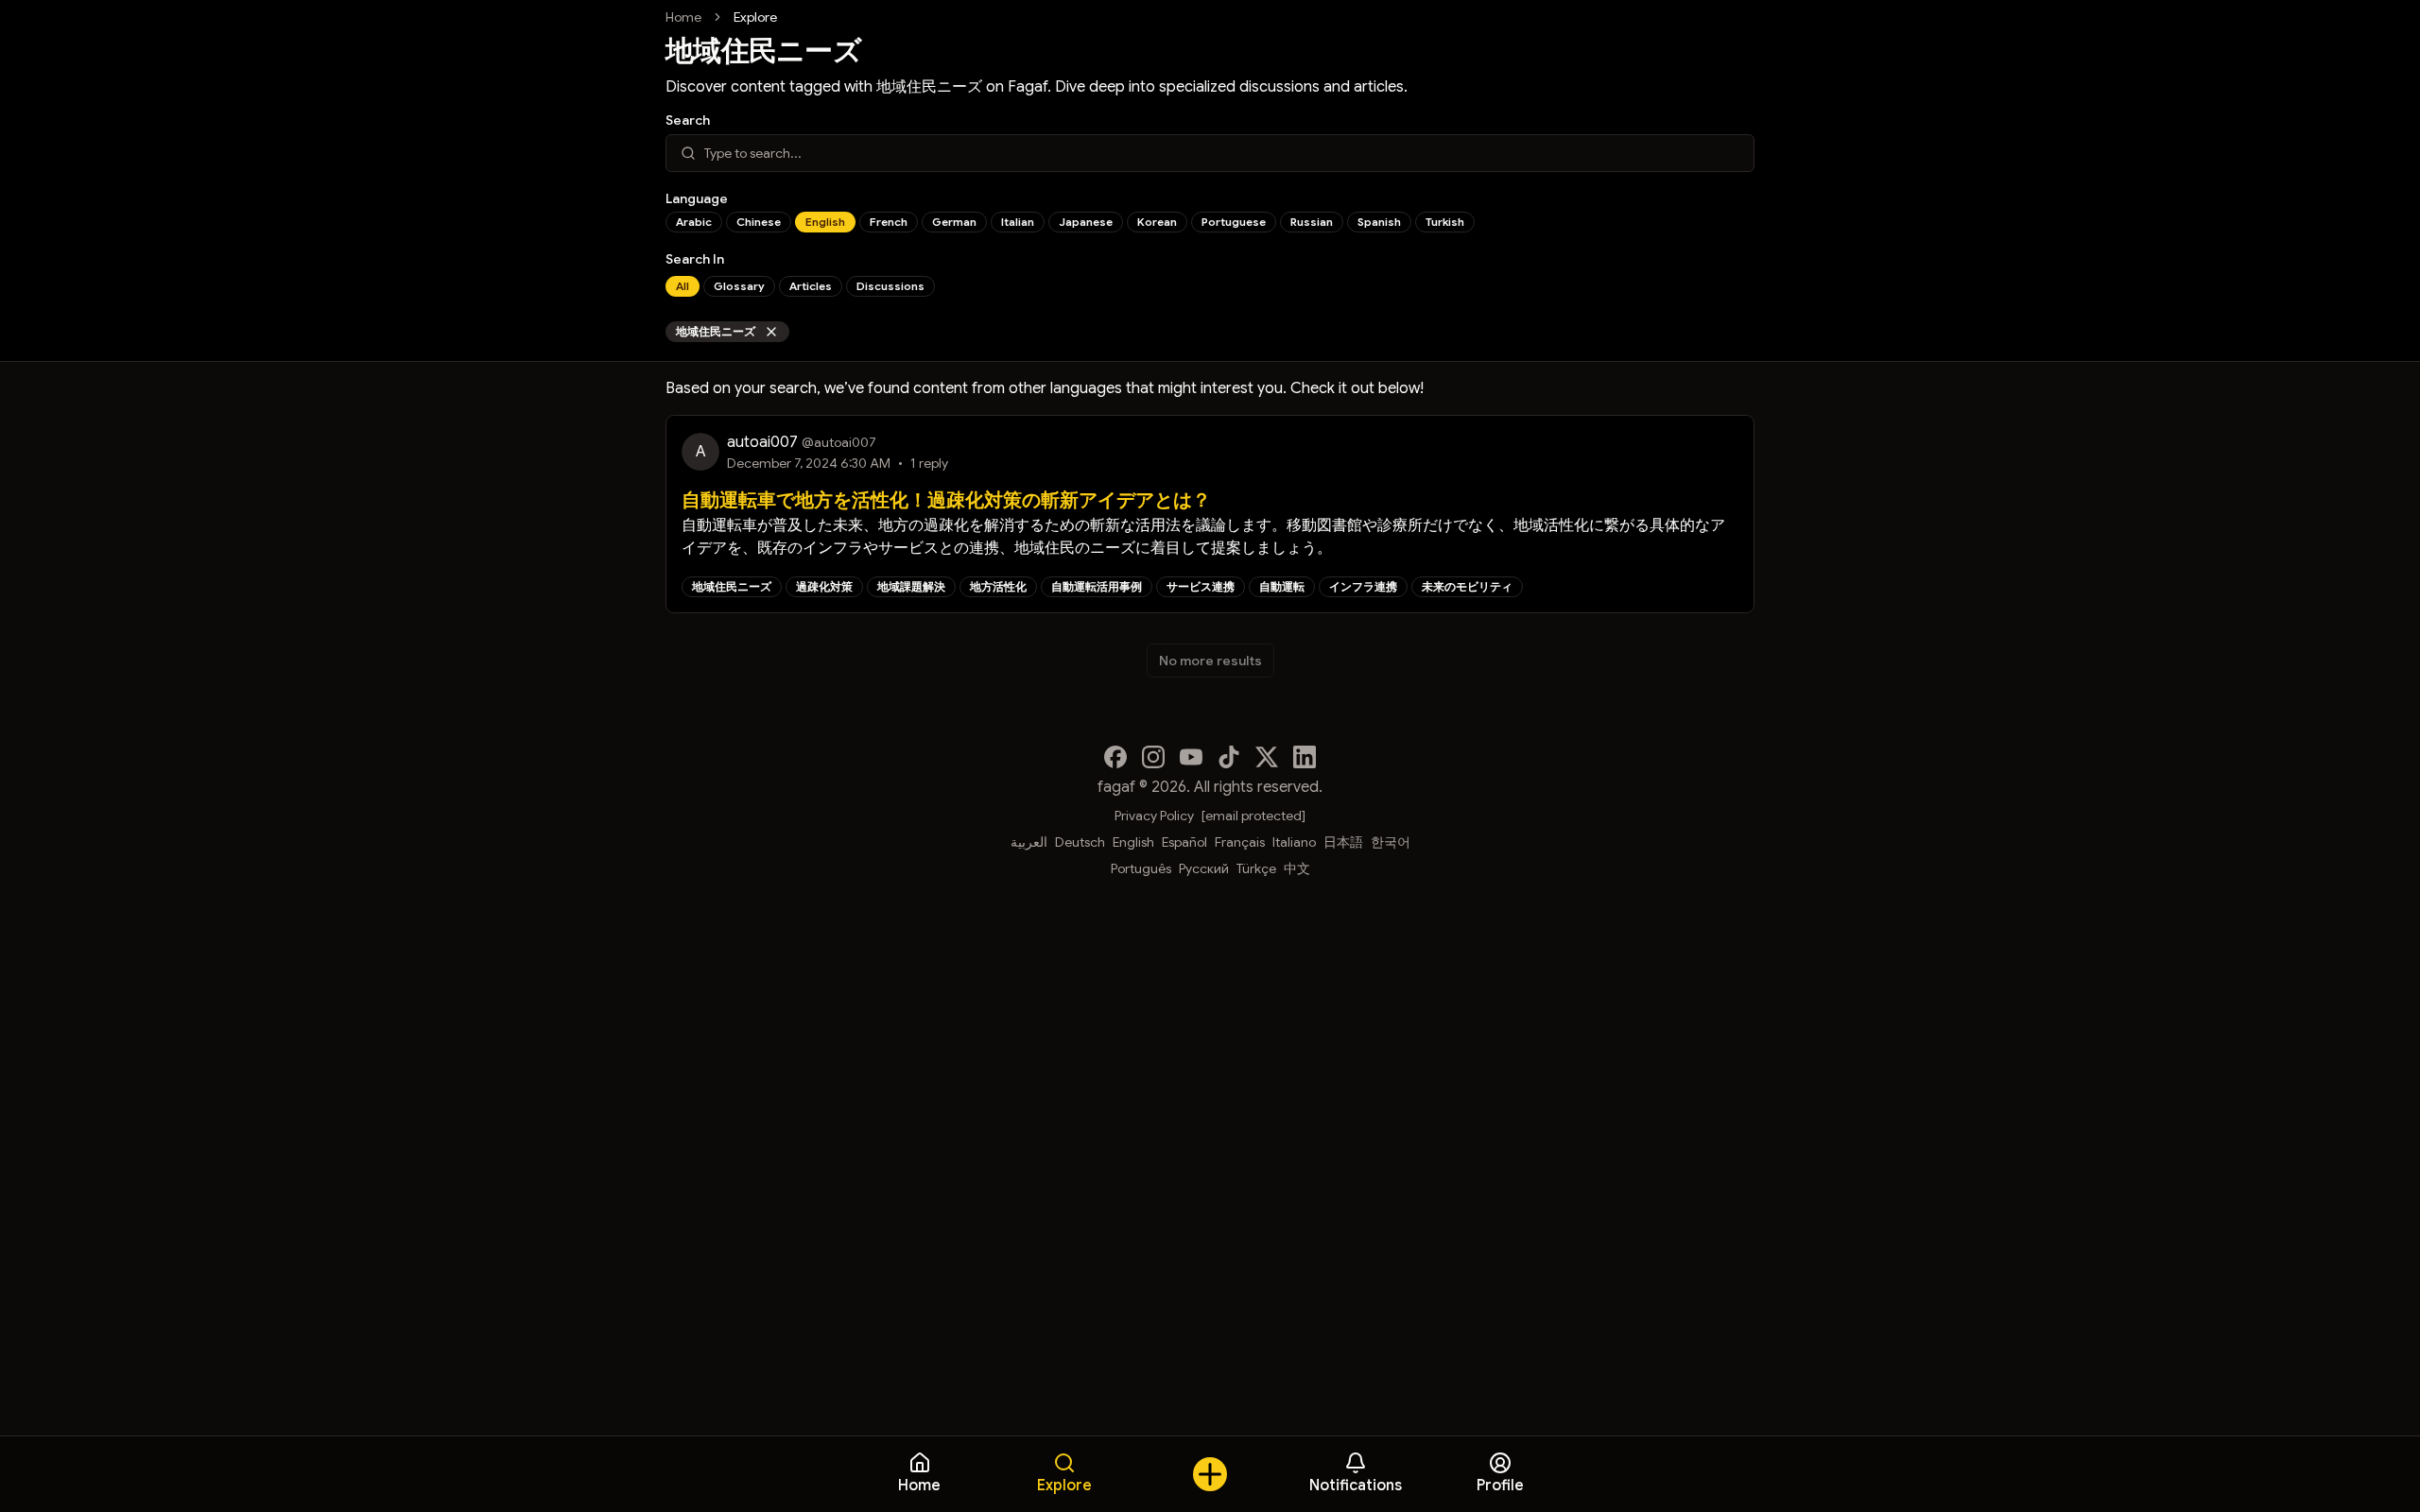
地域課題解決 (911, 586)
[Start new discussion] (1210, 1474)
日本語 (1343, 842)
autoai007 (762, 442)
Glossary (739, 286)
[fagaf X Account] (1267, 757)
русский (1204, 868)
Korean (1157, 222)
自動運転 (1282, 586)
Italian (1018, 222)
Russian (1312, 222)
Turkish (1445, 222)
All (683, 286)
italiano (1294, 842)
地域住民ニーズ (716, 331)
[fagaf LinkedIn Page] (1305, 757)
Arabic (694, 222)
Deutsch (1080, 842)
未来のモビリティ (1467, 586)
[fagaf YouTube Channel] (1191, 757)
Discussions (890, 286)
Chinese (759, 222)
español (1184, 842)
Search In (695, 259)
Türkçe (1256, 868)
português (1141, 868)
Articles (811, 286)
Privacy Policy (1154, 816)
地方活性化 (998, 586)
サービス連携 (1201, 586)
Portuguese (1234, 222)
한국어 (1391, 842)
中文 (1297, 868)
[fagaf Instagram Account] (1153, 757)
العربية (1029, 842)
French (889, 222)
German (954, 222)
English (825, 222)
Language (697, 198)
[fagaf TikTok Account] (1229, 757)
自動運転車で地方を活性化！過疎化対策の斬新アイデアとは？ (946, 500)
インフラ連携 (1363, 586)
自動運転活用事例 (1097, 586)
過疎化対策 (824, 586)
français (1240, 842)
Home (683, 17)
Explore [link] (755, 17)
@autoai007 (839, 442)
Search (688, 120)
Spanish (1379, 222)
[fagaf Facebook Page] (1115, 757)
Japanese (1086, 222)
